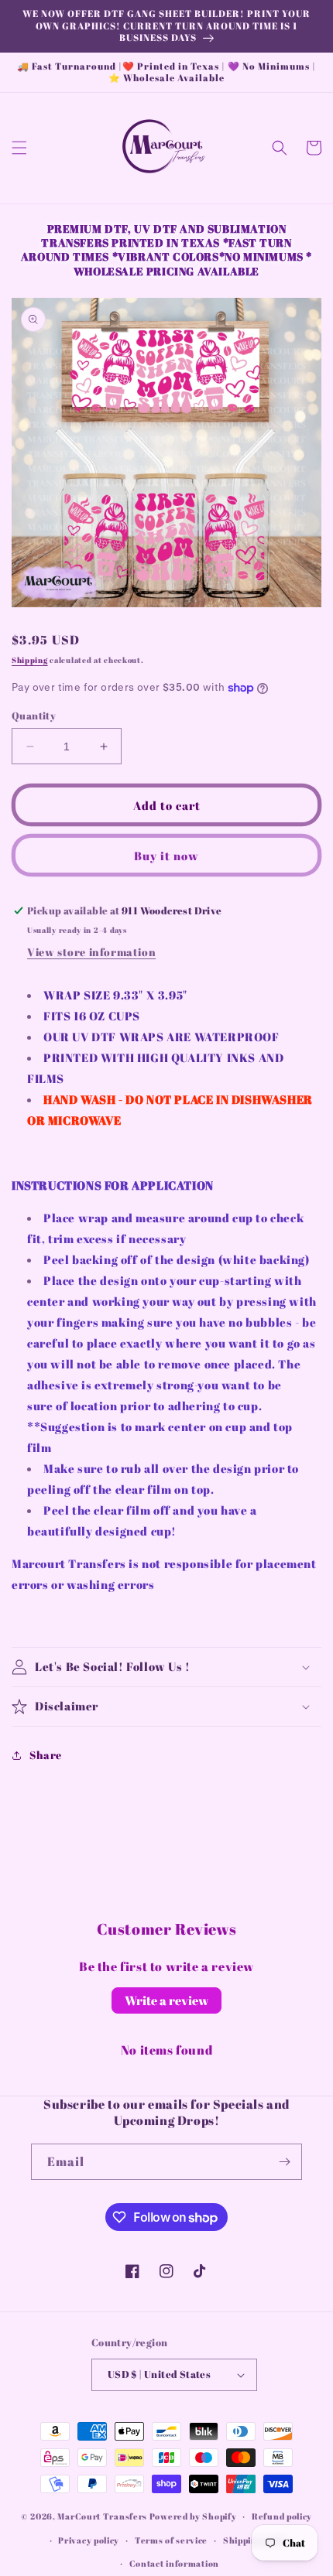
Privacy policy (89, 2540)
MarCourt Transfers (103, 2516)
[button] (19, 148)
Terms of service (171, 2540)
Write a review (166, 2000)
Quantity (34, 716)
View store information (91, 952)
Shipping (30, 660)
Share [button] (46, 1755)
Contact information (174, 2563)
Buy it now (166, 856)
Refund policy (282, 2516)
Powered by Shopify (193, 2516)
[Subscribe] (284, 2162)
